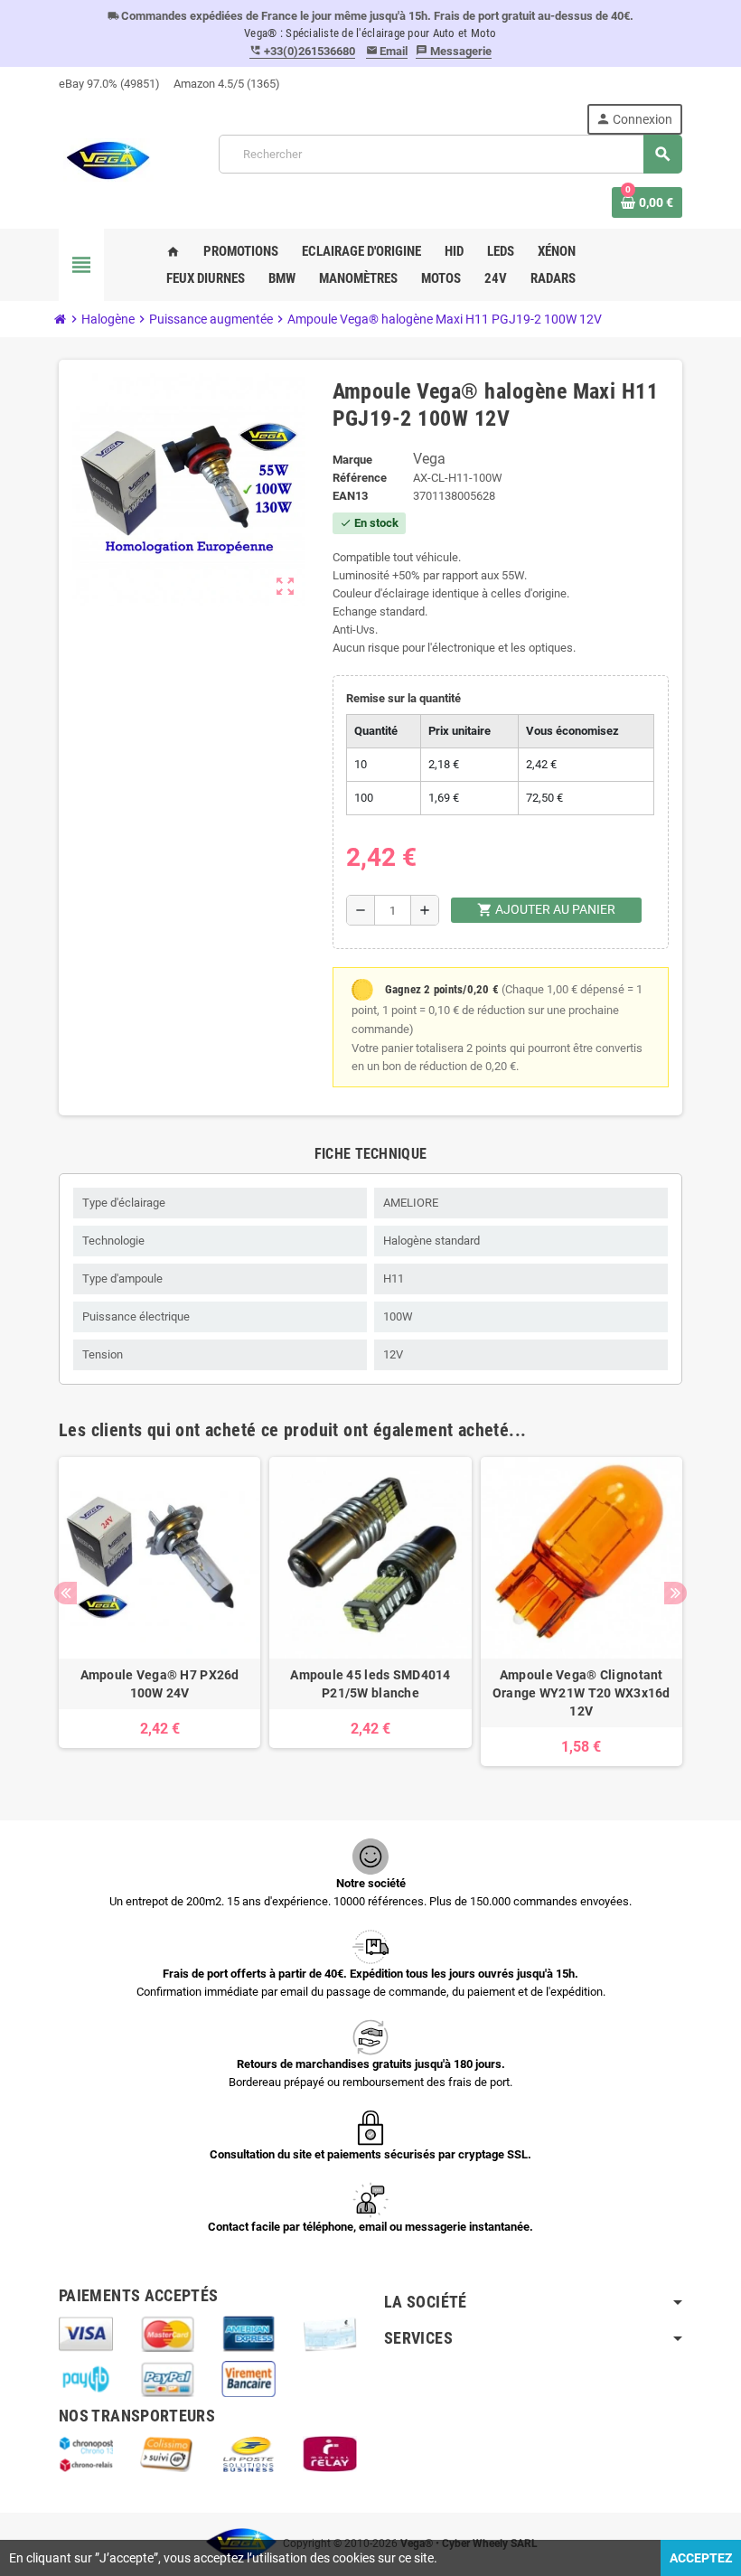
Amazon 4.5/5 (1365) (227, 84)
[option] (159, 1612)
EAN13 (350, 496)
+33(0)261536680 (302, 51)
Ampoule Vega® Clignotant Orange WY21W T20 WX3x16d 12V (582, 1693)
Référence (360, 478)
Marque (352, 460)
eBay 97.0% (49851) (109, 84)
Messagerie (454, 51)
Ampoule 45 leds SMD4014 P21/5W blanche (370, 1684)
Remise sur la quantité (403, 698)
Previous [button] (66, 1593)
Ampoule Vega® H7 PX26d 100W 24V (160, 1684)
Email (387, 51)
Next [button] (675, 1593)
